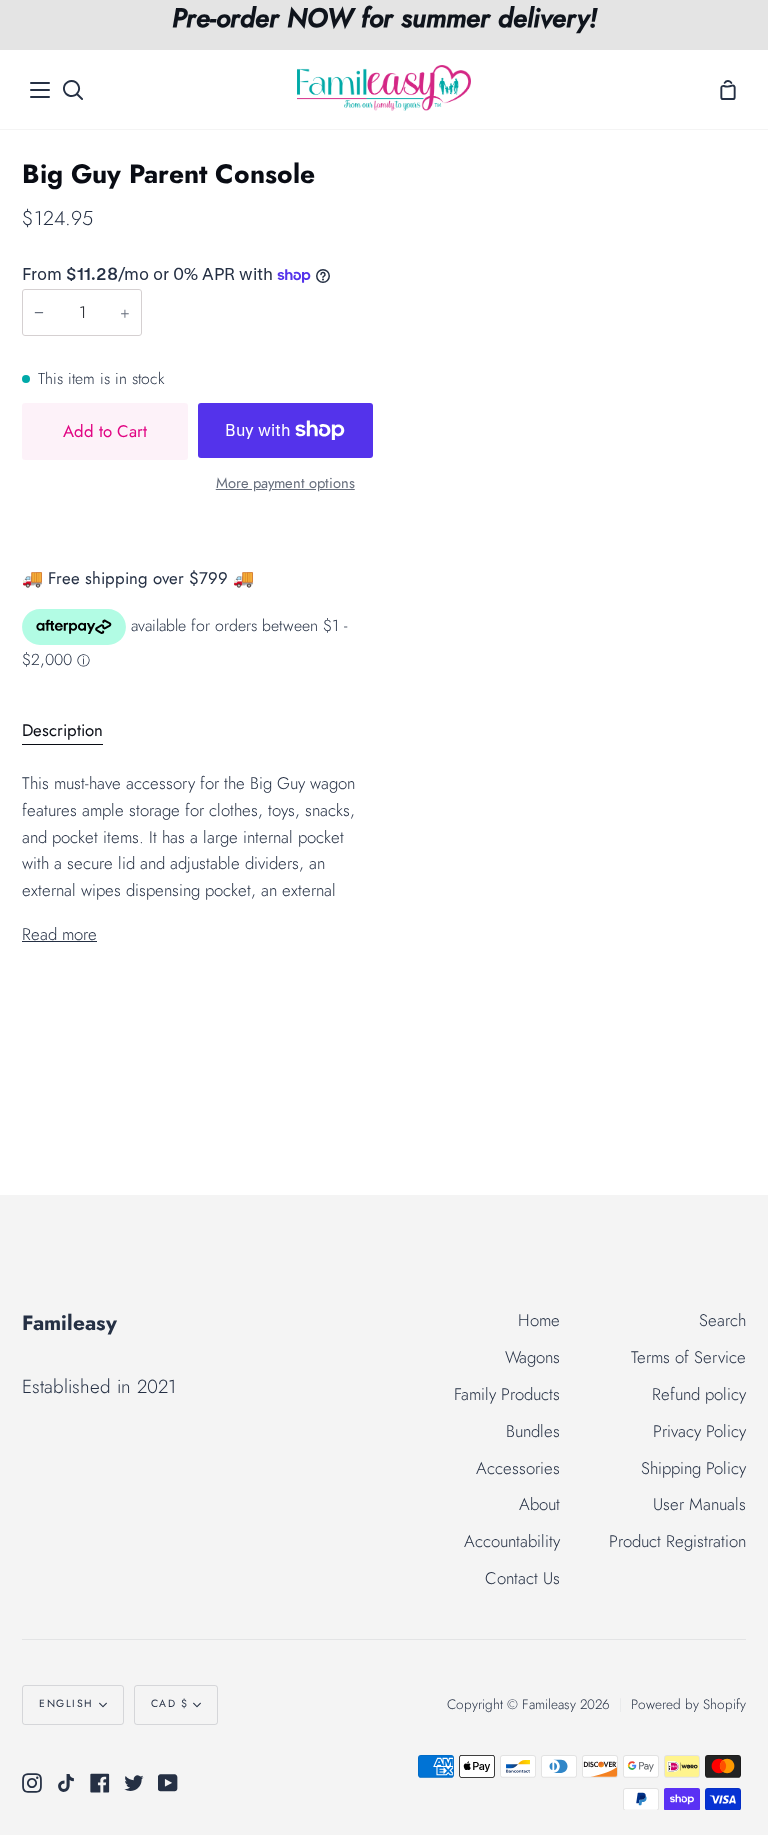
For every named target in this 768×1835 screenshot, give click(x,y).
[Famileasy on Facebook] (100, 1783)
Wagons (532, 1357)
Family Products (507, 1394)
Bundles (533, 1431)
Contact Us (522, 1578)
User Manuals (699, 1504)
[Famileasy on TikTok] (66, 1783)
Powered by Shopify (688, 1704)
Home (539, 1320)
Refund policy (699, 1394)
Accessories (518, 1468)
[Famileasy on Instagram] (32, 1783)
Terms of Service (688, 1357)
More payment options (285, 483)
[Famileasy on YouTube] (168, 1783)
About (539, 1504)
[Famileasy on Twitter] (134, 1783)
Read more (59, 934)
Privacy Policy (699, 1431)
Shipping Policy (693, 1468)
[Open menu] (41, 90)
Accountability (512, 1541)
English (66, 1703)
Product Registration (677, 1541)
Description (62, 730)
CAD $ (170, 1703)
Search (722, 1320)
